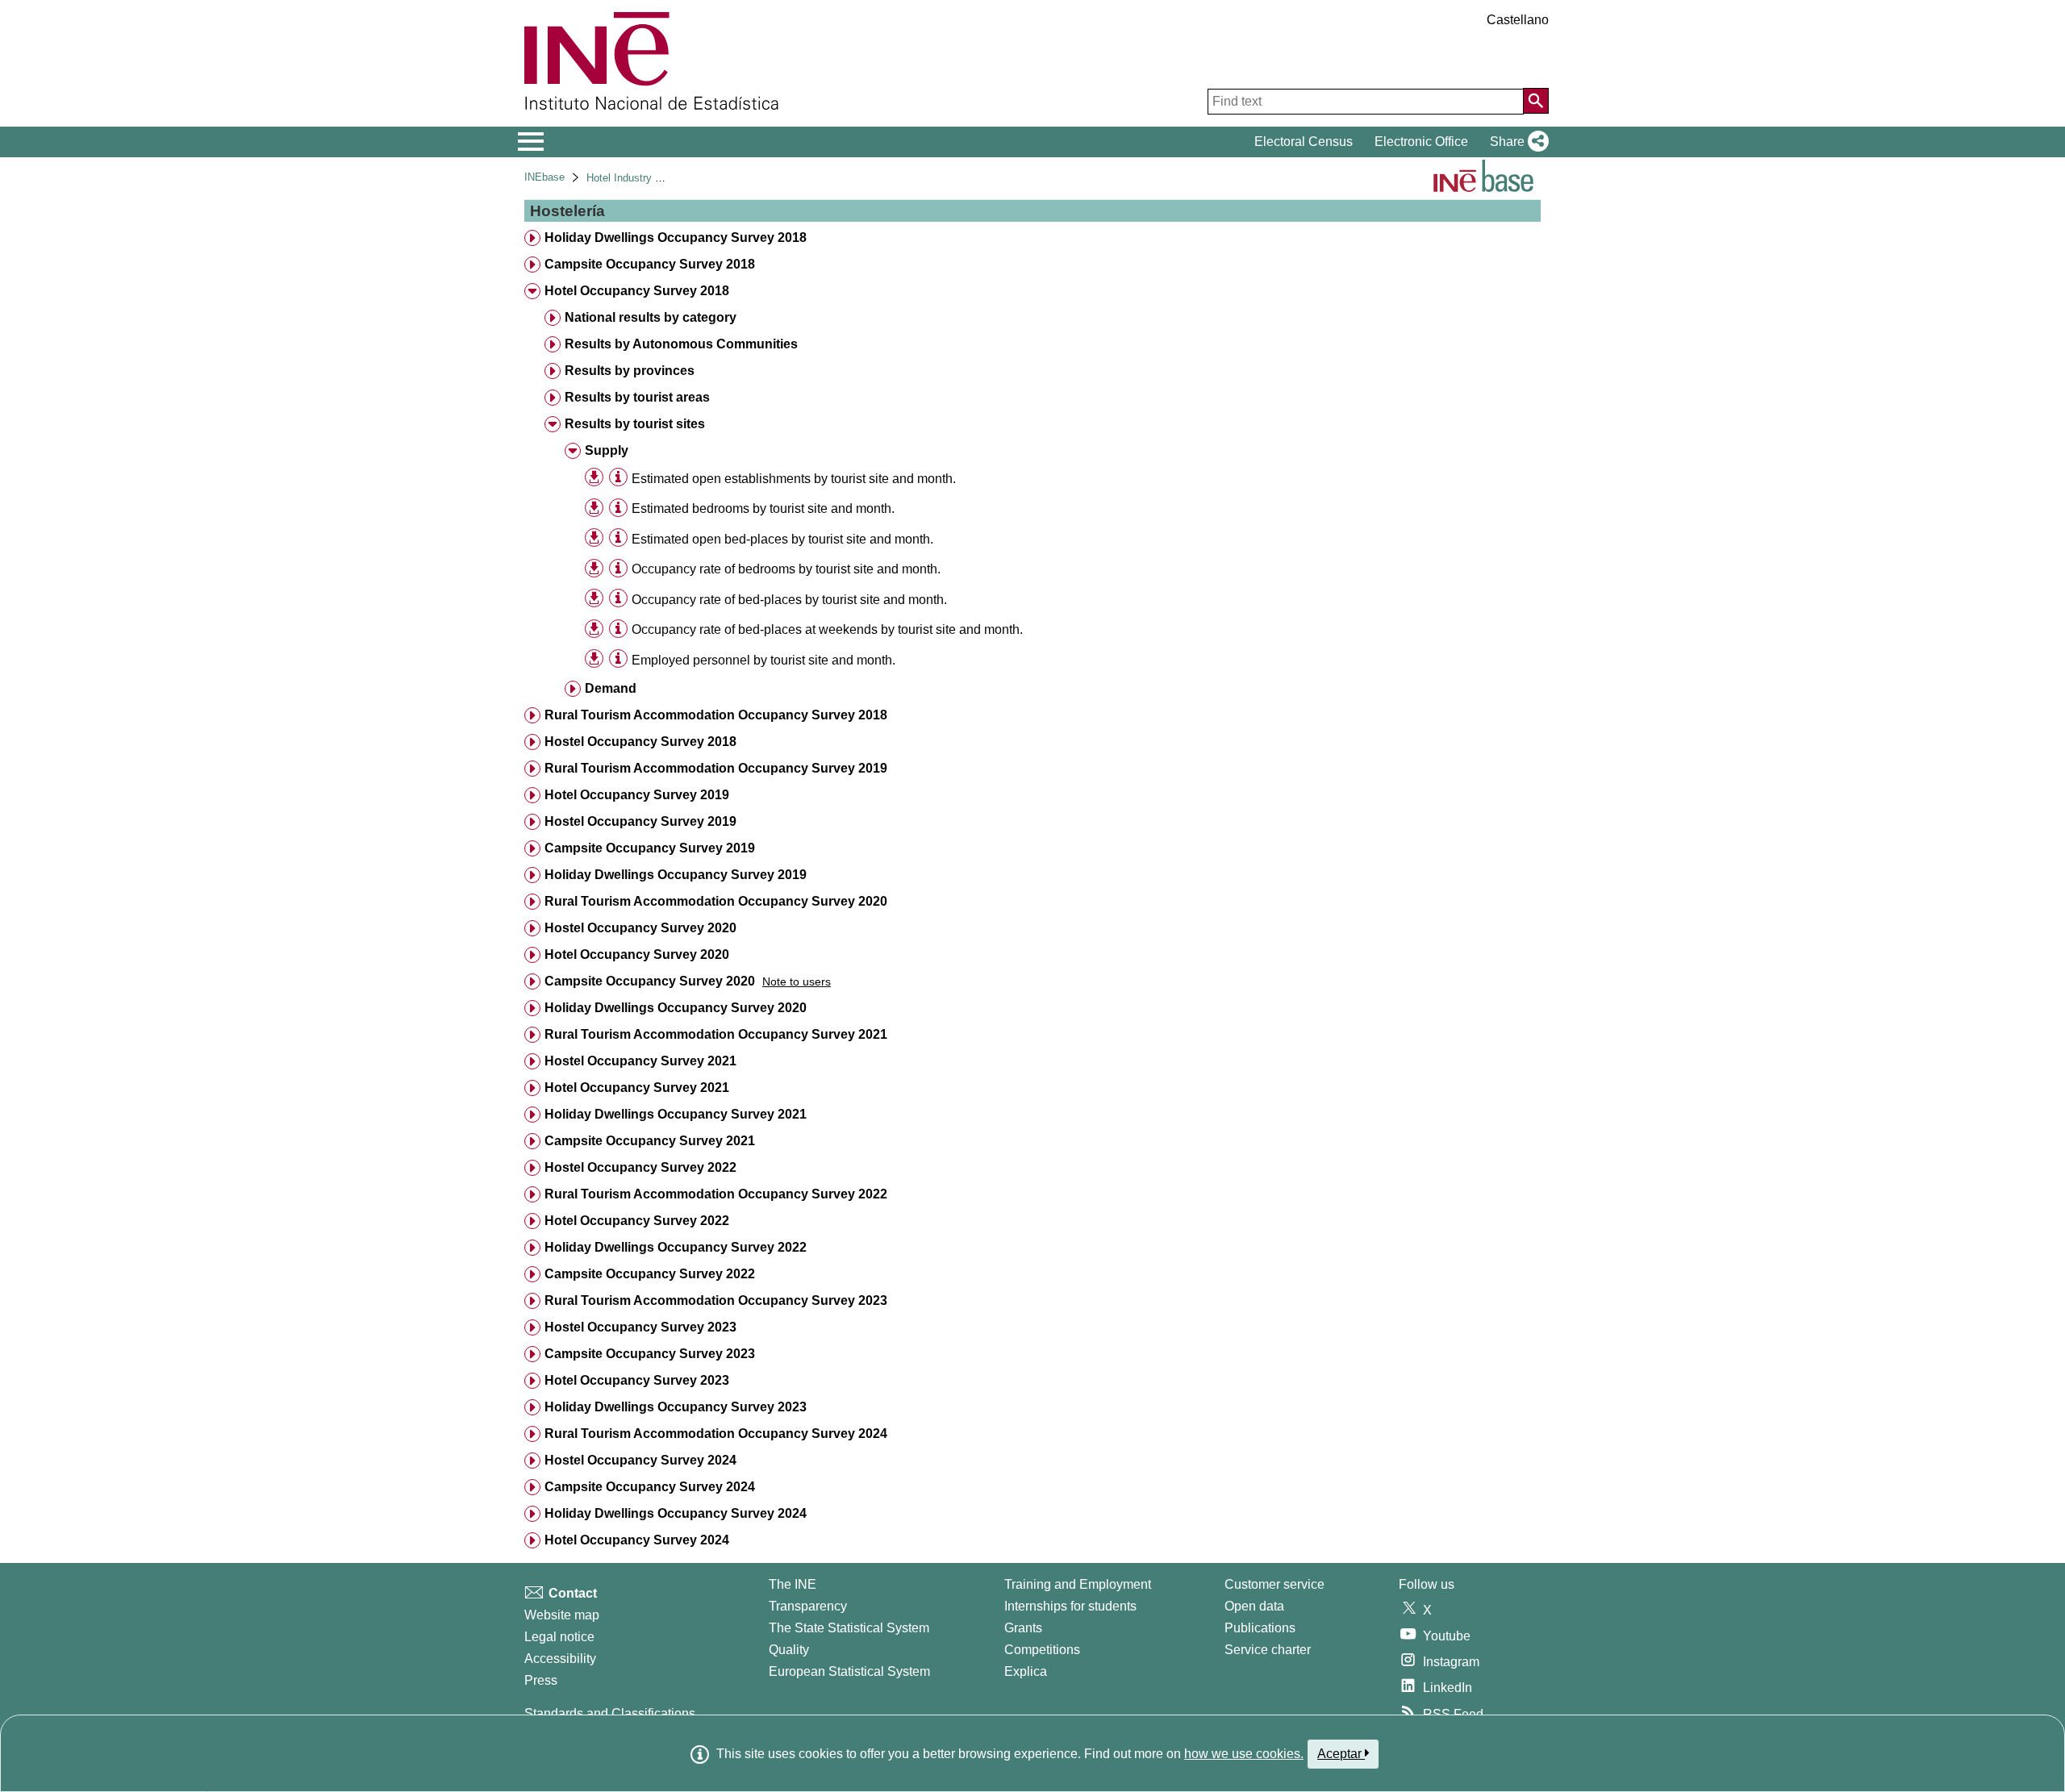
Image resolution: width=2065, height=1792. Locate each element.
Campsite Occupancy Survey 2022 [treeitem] (650, 1274)
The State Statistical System (849, 1628)
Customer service (1274, 1584)
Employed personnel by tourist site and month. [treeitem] (763, 660)
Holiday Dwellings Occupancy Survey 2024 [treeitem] (676, 1513)
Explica (1026, 1671)
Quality (789, 1650)
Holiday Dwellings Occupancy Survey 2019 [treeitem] (676, 875)
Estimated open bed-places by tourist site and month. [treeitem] (782, 539)
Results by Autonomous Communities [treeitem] (681, 344)
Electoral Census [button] (1304, 142)
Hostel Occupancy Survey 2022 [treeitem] (640, 1167)
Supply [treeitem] (607, 450)
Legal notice (559, 1637)
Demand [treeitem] (611, 688)
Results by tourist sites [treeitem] (635, 424)
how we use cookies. (1244, 1754)
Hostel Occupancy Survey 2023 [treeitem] (640, 1327)
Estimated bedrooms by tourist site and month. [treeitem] (763, 508)
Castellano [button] (1518, 20)
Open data (1254, 1606)
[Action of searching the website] (1536, 101)
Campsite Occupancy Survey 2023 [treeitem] (650, 1354)
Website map (562, 1615)
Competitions (1042, 1650)
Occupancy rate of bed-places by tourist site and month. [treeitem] (789, 600)
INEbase (544, 177)
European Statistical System (849, 1671)
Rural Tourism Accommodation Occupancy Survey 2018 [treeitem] (716, 715)
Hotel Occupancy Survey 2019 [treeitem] (637, 795)
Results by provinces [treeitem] (630, 371)
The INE (793, 1584)
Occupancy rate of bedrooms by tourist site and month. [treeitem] (786, 569)
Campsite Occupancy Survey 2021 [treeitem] (650, 1141)
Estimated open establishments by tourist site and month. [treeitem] (794, 479)
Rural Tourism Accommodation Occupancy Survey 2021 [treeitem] (716, 1034)
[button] (1516, 142)
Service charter (1268, 1650)
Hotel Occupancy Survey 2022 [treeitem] (637, 1221)
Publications (1260, 1628)
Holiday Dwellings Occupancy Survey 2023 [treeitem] (676, 1407)
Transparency (808, 1606)
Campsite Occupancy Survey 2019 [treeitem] (650, 848)
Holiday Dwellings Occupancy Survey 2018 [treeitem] (676, 238)
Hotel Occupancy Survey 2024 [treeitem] (637, 1540)
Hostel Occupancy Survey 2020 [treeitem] (640, 928)
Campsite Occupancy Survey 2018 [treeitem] (650, 264)
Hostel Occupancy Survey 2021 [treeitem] (640, 1061)
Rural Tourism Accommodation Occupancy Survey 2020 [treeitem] (716, 901)
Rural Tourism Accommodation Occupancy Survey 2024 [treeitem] (716, 1434)
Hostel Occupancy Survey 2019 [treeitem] (640, 821)
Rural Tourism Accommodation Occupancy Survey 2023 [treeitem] (716, 1300)
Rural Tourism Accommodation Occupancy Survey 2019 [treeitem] (716, 768)
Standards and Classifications (610, 1713)
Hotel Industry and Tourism (649, 178)
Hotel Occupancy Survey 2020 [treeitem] (637, 954)
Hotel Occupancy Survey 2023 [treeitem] (637, 1380)
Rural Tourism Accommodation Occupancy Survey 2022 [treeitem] (716, 1194)
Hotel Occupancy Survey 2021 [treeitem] (637, 1088)
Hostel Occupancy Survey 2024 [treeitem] (640, 1460)
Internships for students (1070, 1606)
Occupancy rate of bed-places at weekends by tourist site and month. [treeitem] (827, 629)
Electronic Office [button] (1421, 142)
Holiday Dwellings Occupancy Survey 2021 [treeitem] (676, 1114)
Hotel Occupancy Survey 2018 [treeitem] (637, 291)
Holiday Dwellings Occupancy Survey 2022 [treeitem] (676, 1247)
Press (541, 1680)
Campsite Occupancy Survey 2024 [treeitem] (650, 1487)
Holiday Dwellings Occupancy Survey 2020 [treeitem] (676, 1008)
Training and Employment (1078, 1584)
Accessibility (560, 1659)
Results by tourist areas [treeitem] (637, 397)
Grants (1023, 1628)
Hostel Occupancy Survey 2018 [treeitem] (640, 742)
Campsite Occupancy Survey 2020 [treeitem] (650, 981)
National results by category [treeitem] (651, 317)
